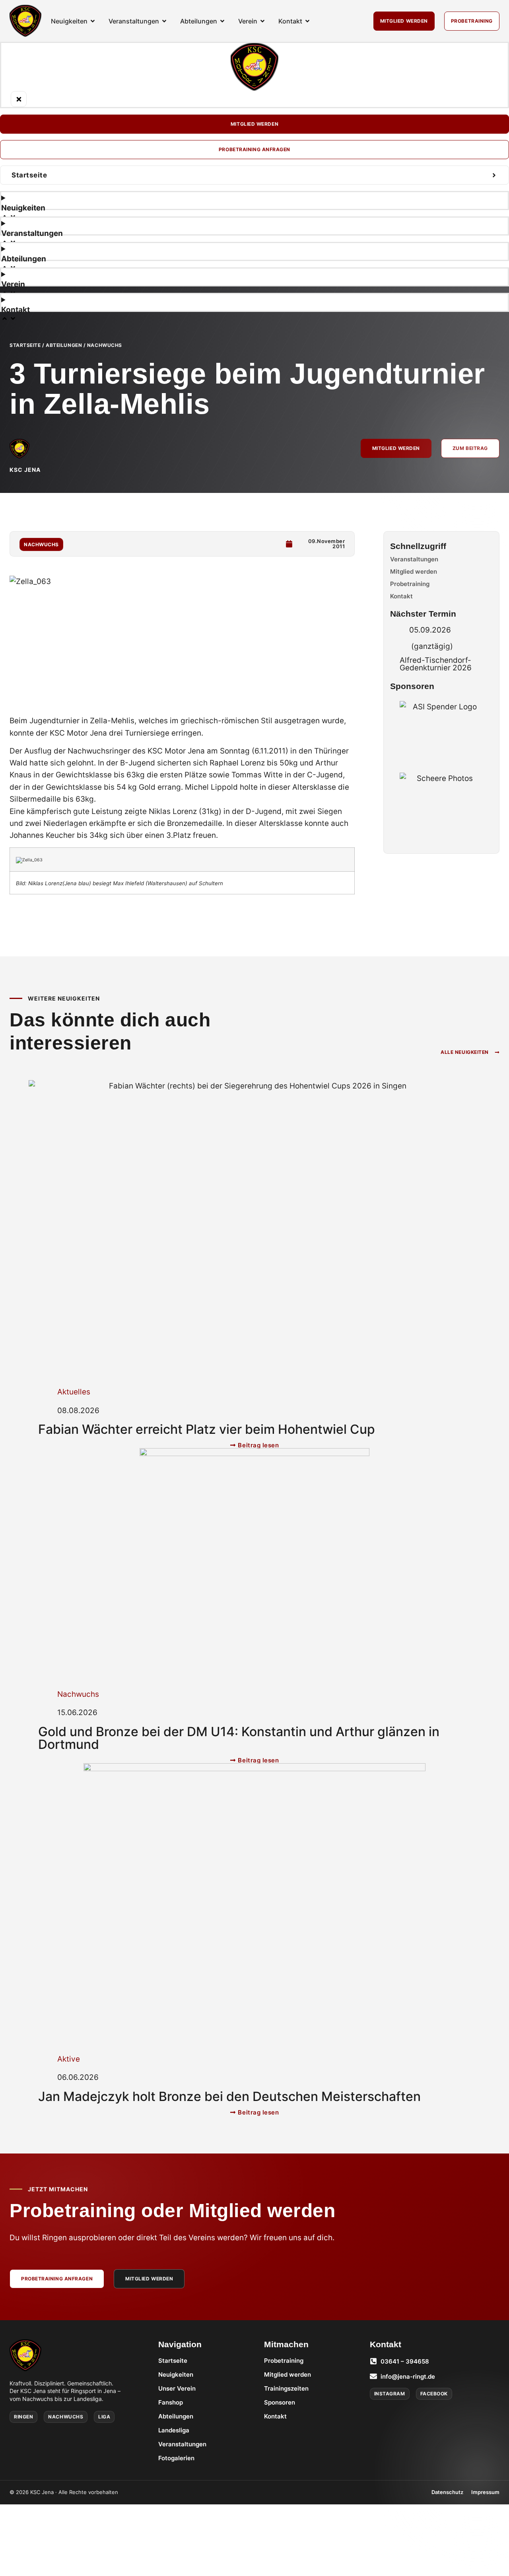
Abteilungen (64, 345)
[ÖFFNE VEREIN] (262, 21)
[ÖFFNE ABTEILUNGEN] (222, 21)
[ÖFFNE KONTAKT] (307, 21)
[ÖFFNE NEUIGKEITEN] (93, 21)
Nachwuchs (105, 345)
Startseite (25, 345)
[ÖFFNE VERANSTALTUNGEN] (164, 21)
